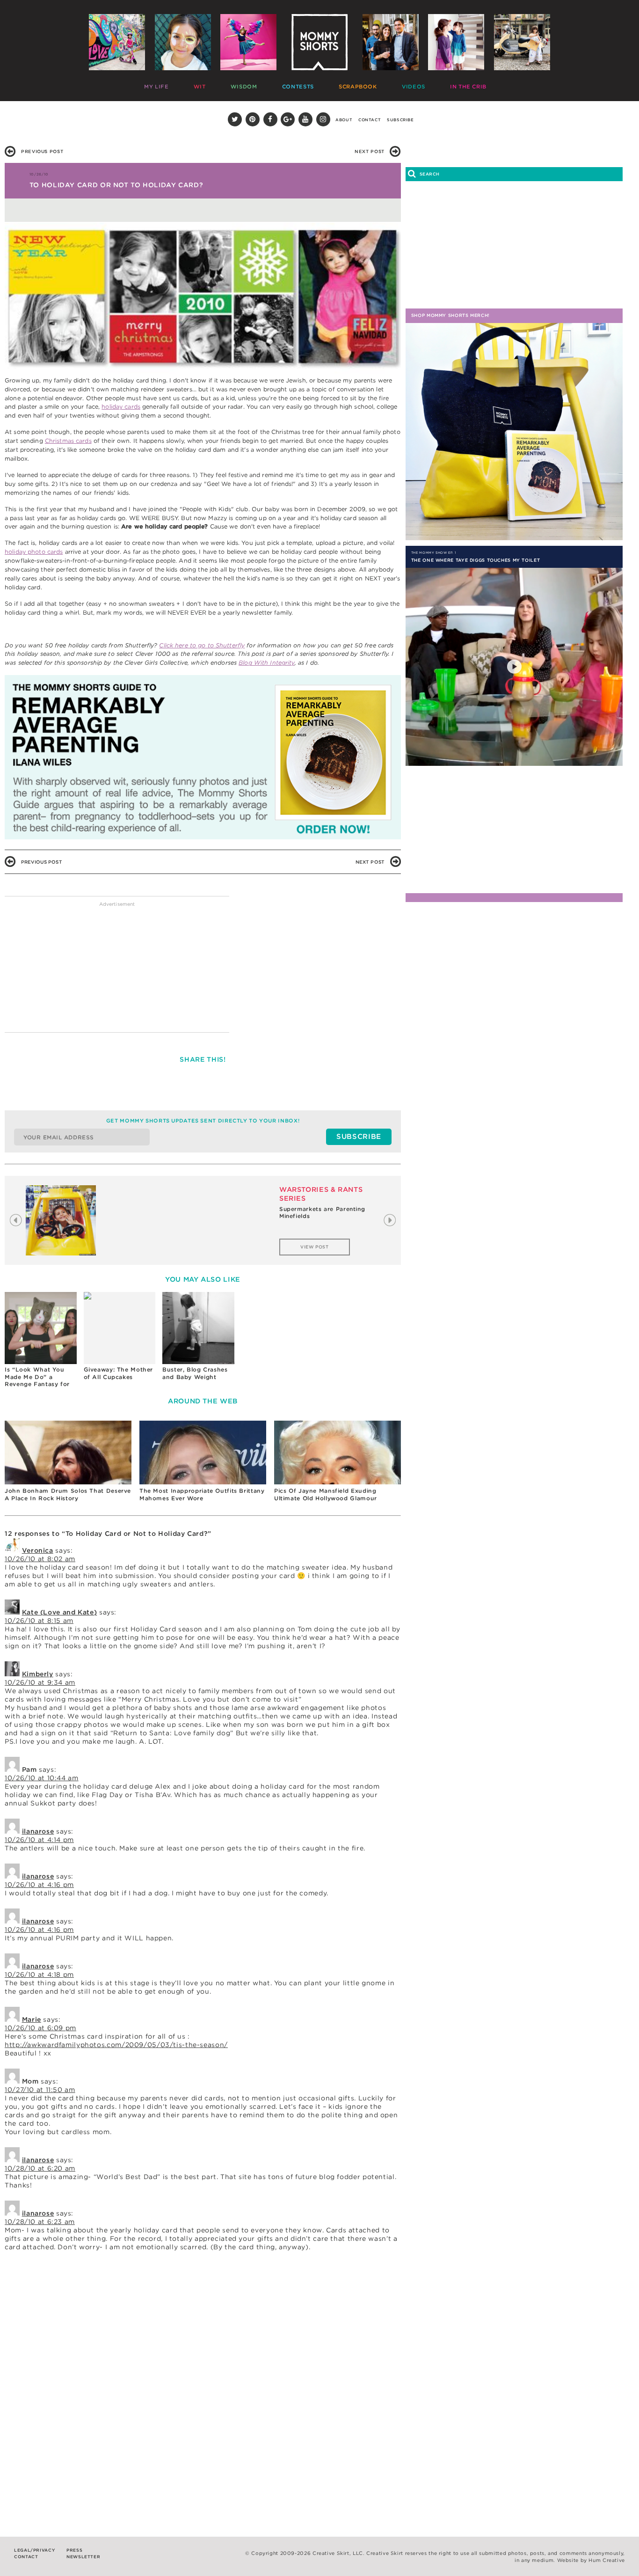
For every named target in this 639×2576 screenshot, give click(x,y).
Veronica (38, 1550)
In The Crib (379, 84)
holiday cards (121, 407)
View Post (315, 1247)
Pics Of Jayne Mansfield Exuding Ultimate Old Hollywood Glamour (326, 1494)
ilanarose (38, 1831)
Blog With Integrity (266, 663)
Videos (339, 84)
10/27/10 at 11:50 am (40, 2090)
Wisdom (215, 84)
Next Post (370, 151)
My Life (154, 84)
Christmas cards (68, 441)
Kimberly (38, 1674)
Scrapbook (299, 84)
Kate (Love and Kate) (60, 1612)
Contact (370, 120)
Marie (32, 2019)
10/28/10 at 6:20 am (40, 2168)
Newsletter (83, 2557)
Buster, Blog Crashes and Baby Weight (195, 1373)
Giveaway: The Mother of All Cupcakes (119, 1373)
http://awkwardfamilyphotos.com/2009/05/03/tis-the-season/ (116, 2045)
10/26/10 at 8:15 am (39, 1621)
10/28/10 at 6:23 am (40, 2222)
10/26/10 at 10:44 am (42, 1778)
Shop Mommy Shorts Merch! (450, 315)
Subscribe (400, 120)
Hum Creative (607, 2560)
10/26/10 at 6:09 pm (40, 2028)
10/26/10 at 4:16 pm (39, 1885)
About (344, 120)
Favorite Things (432, 84)
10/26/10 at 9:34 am (40, 1682)
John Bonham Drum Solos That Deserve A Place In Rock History (68, 1494)
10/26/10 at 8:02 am (40, 1559)
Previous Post (42, 151)
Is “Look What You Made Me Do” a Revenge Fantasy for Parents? (37, 1376)
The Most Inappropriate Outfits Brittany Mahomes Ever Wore (202, 1494)
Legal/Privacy (34, 2550)
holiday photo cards (34, 552)
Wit (184, 84)
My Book (483, 84)
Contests (254, 84)
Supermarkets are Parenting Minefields (322, 1213)
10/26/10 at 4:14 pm (39, 1840)
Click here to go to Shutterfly (202, 645)
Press (74, 2550)
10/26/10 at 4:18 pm (39, 1974)
